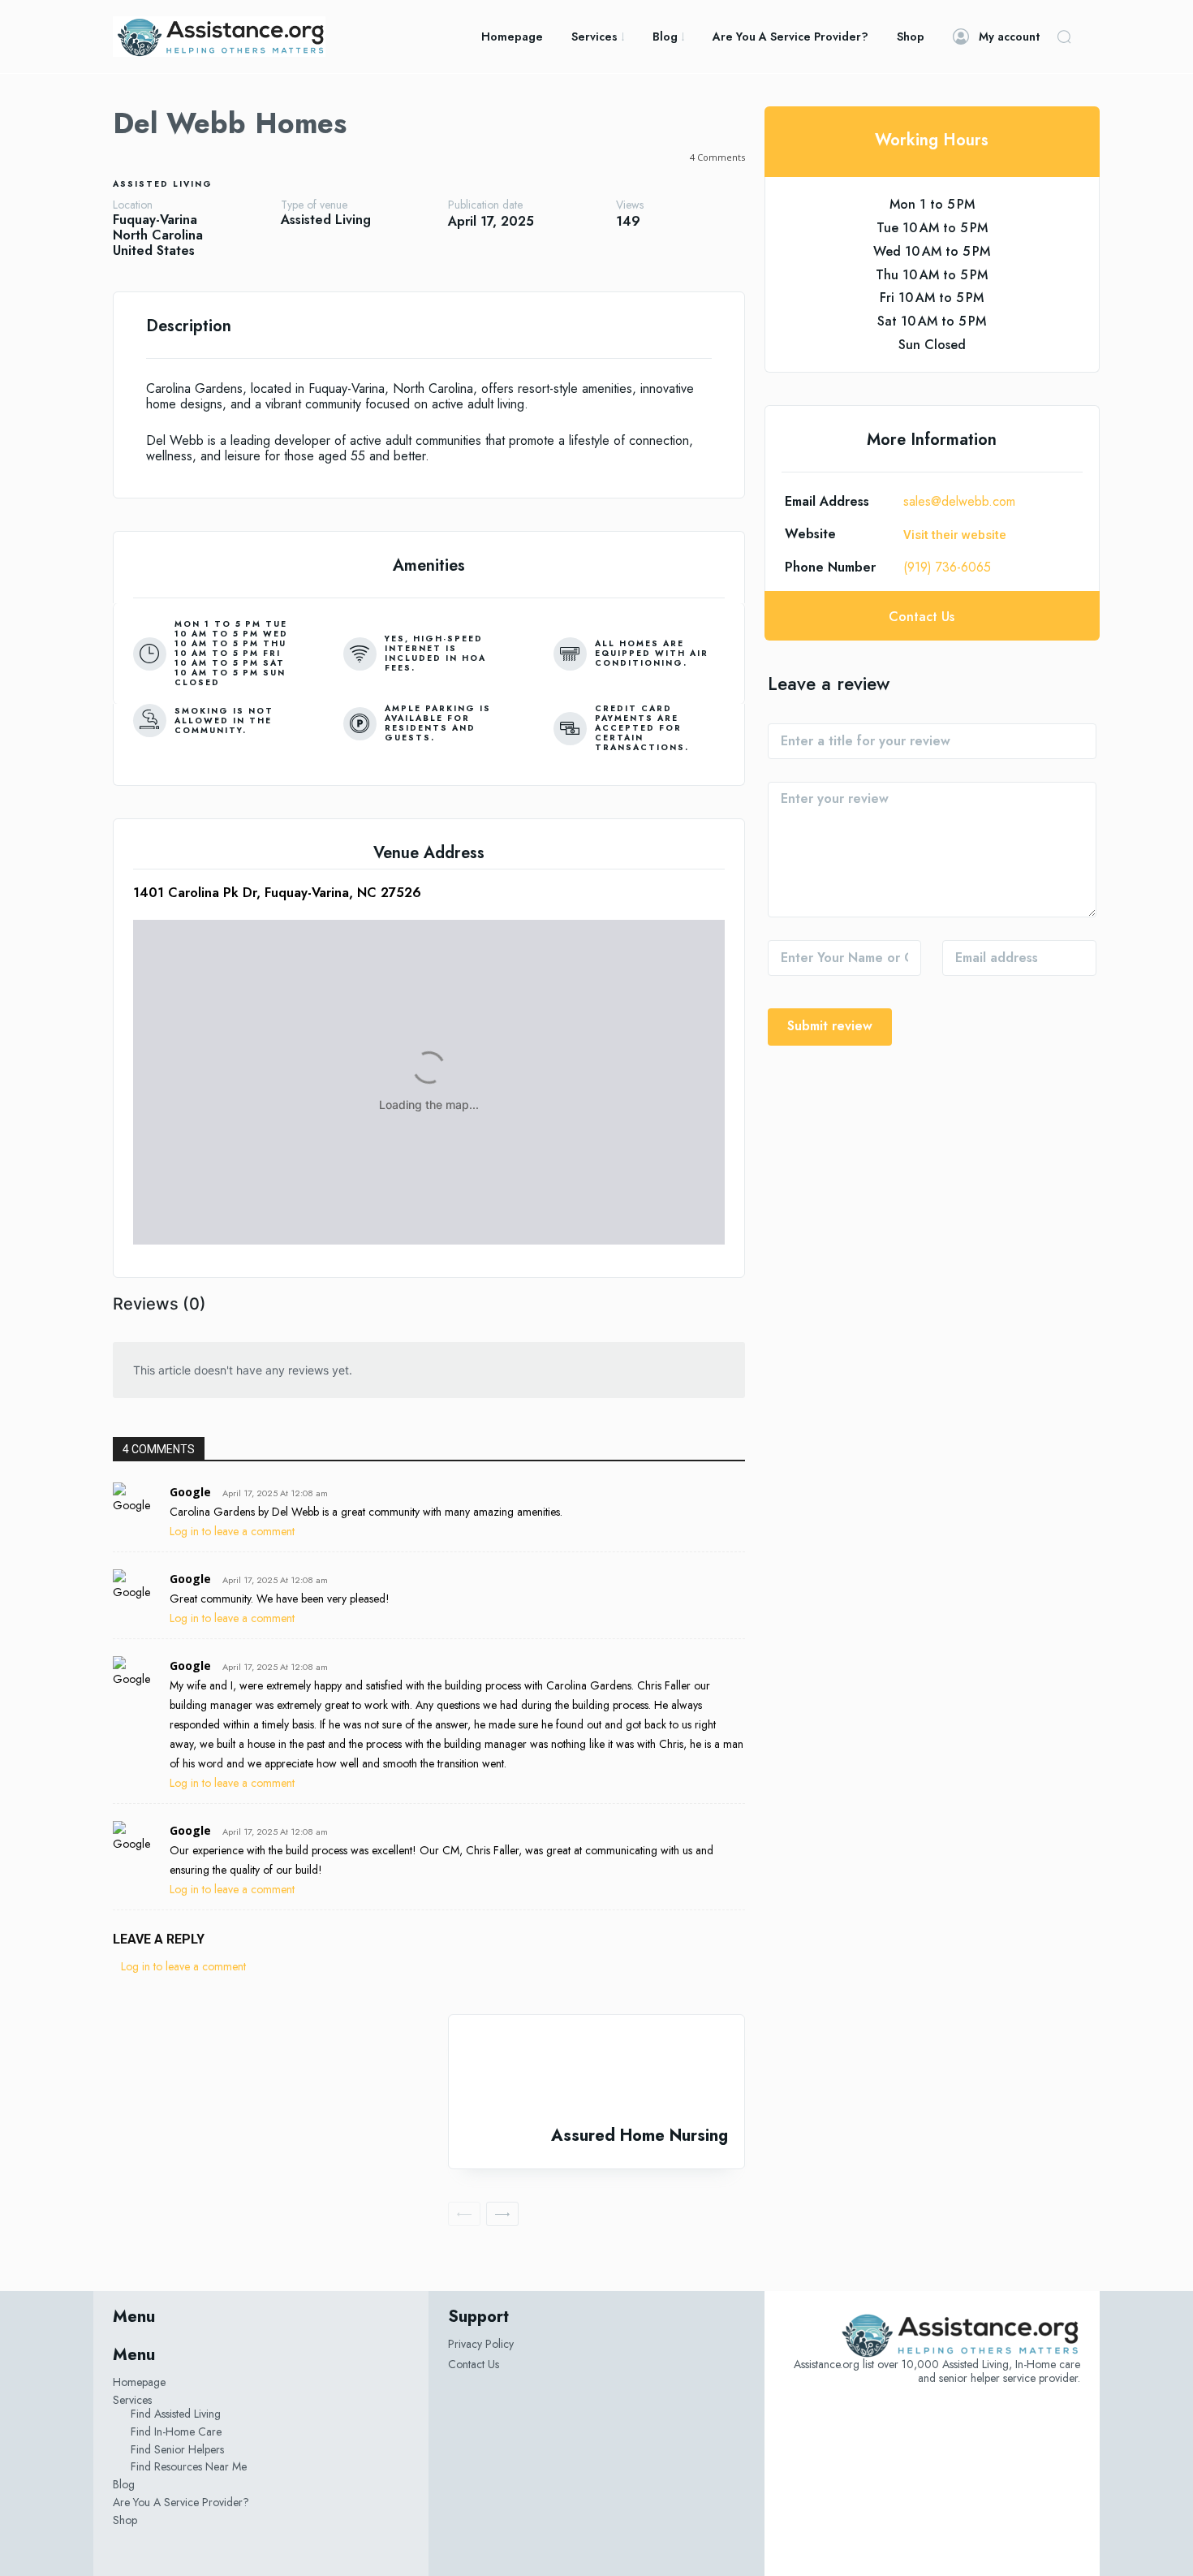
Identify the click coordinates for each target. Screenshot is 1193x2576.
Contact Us (474, 2364)
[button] (1064, 37)
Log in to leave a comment (232, 1531)
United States (154, 250)
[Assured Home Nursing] (596, 2071)
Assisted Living (163, 184)
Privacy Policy (481, 2344)
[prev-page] (464, 2214)
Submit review (830, 1026)
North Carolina (158, 235)
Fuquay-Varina (155, 220)
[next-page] (502, 2214)
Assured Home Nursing (640, 2136)
